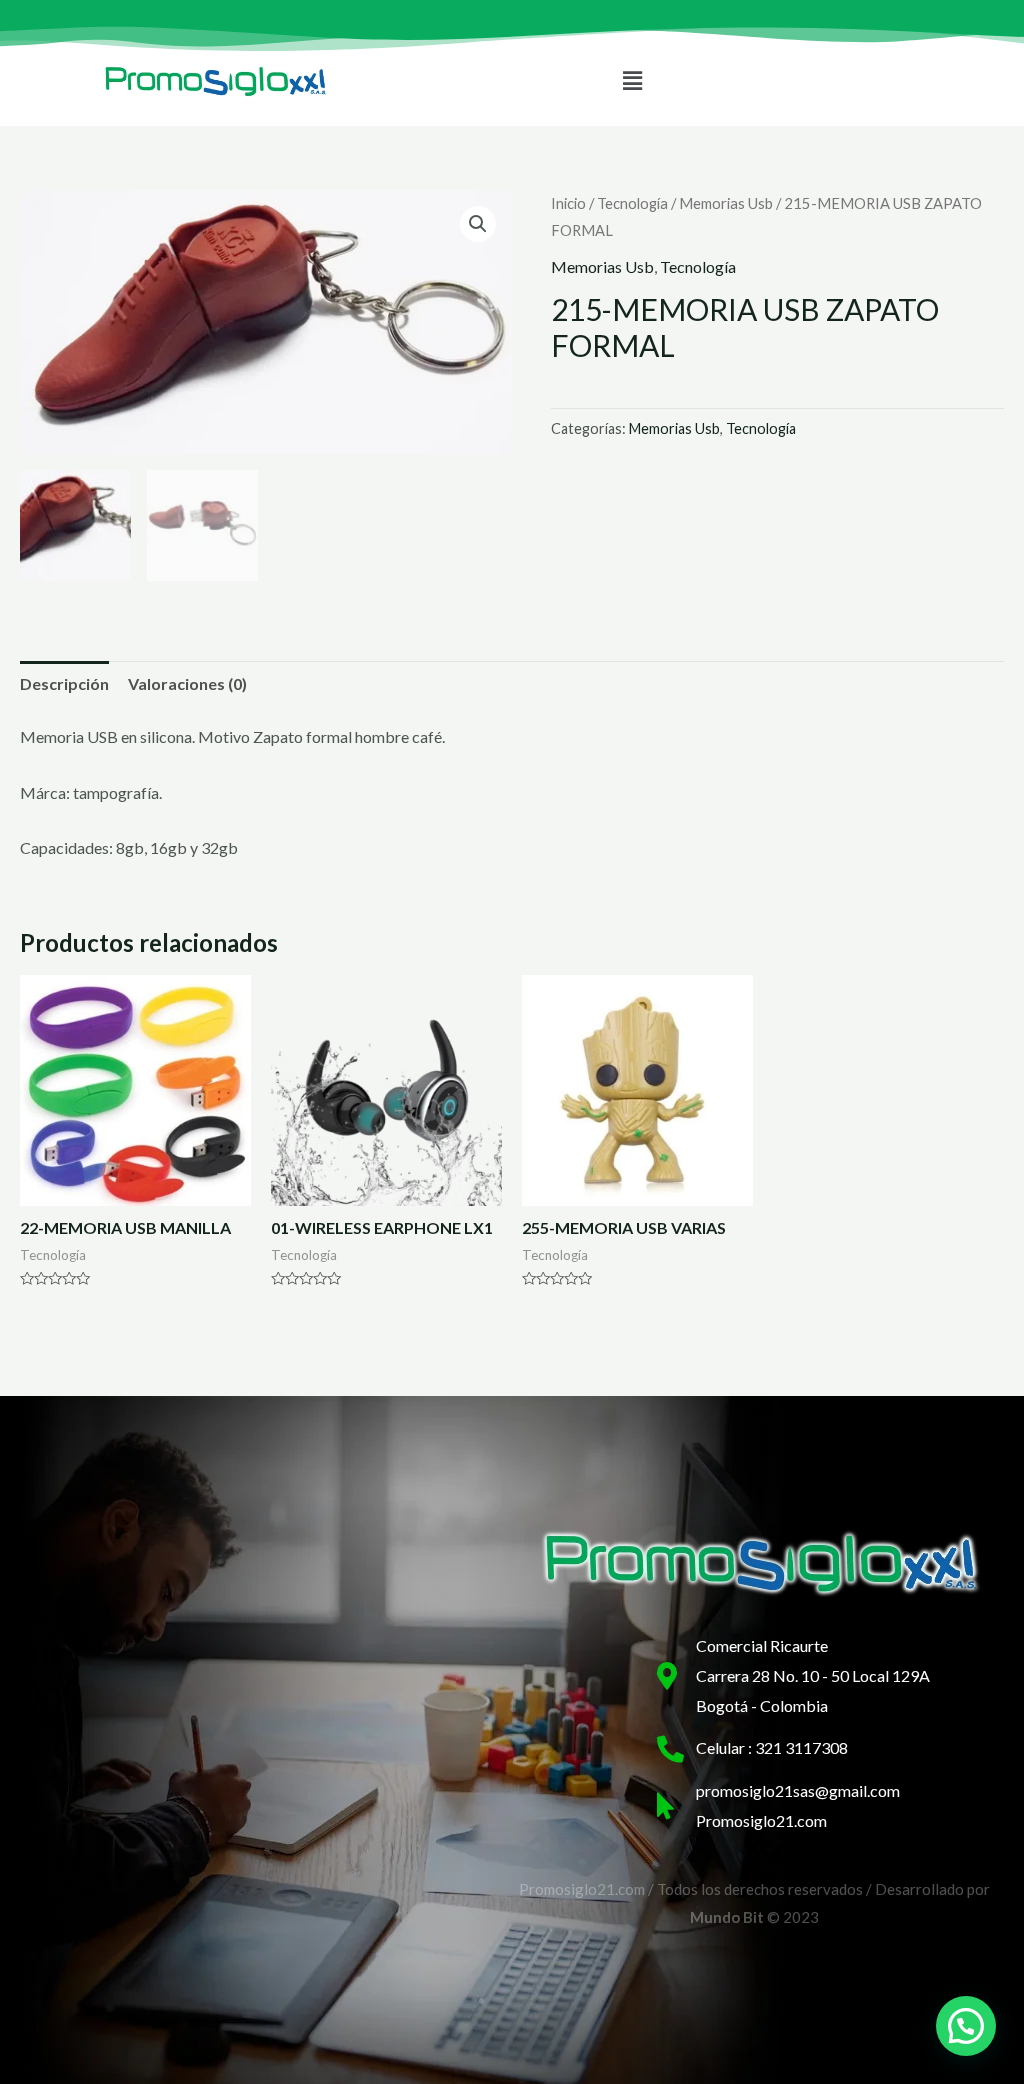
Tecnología (632, 203)
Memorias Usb (726, 203)
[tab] (64, 684)
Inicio (568, 203)
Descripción (64, 683)
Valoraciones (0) (187, 683)
